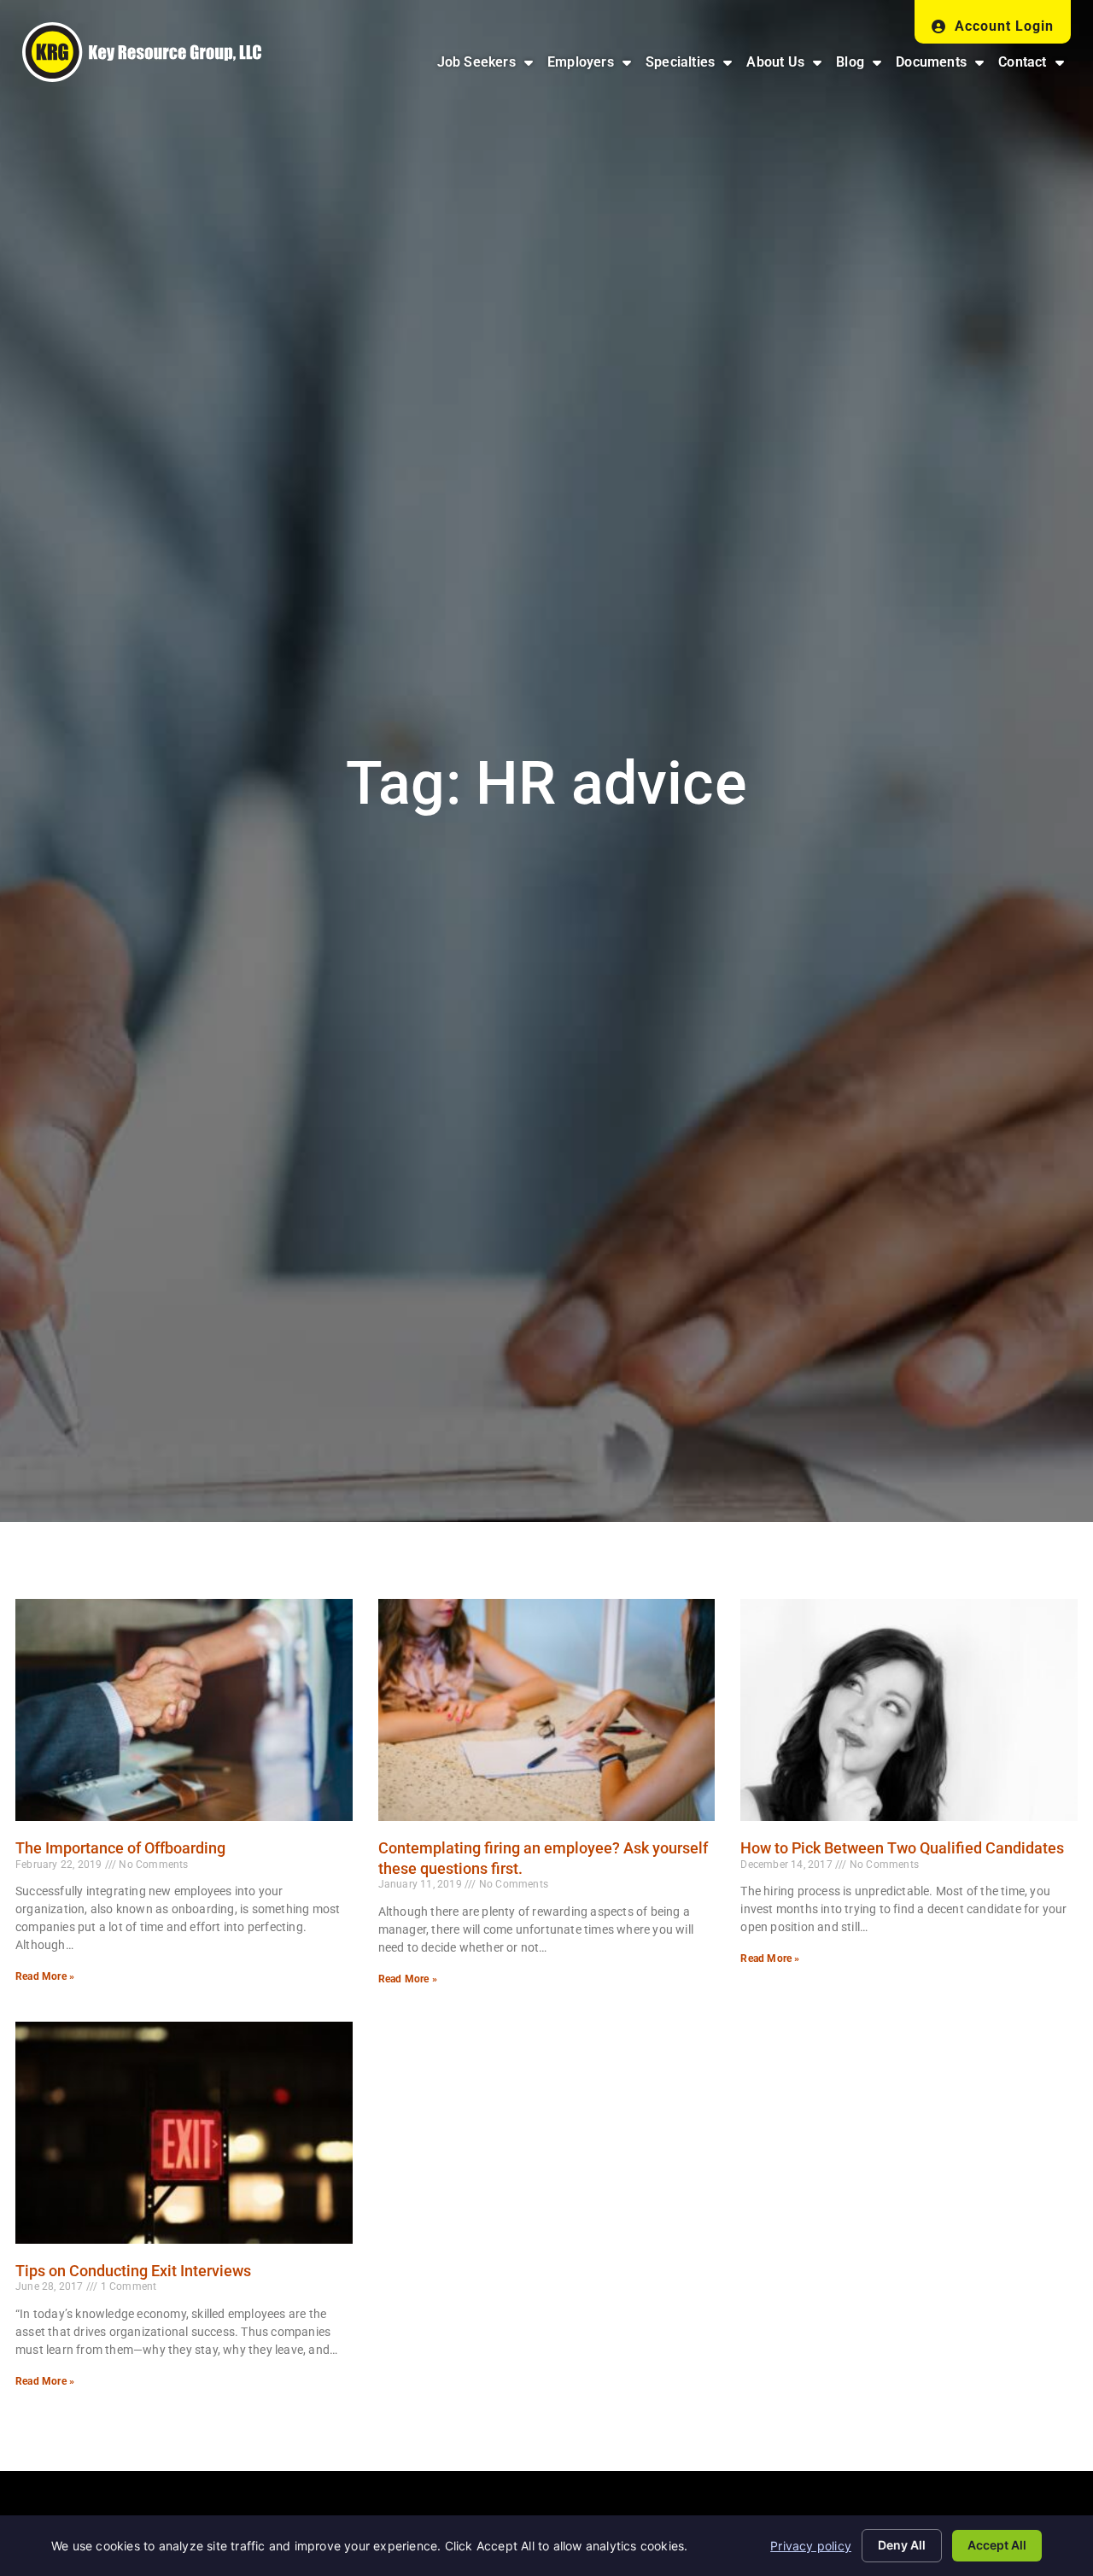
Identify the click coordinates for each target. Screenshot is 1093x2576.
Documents (943, 66)
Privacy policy (811, 2546)
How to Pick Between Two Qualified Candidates (902, 1848)
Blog (862, 66)
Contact (1035, 66)
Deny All (902, 2545)
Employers (593, 66)
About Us (787, 66)
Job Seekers (488, 66)
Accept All (997, 2545)
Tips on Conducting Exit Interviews (133, 2271)
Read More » (45, 1976)
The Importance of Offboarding (120, 1848)
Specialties (692, 66)
